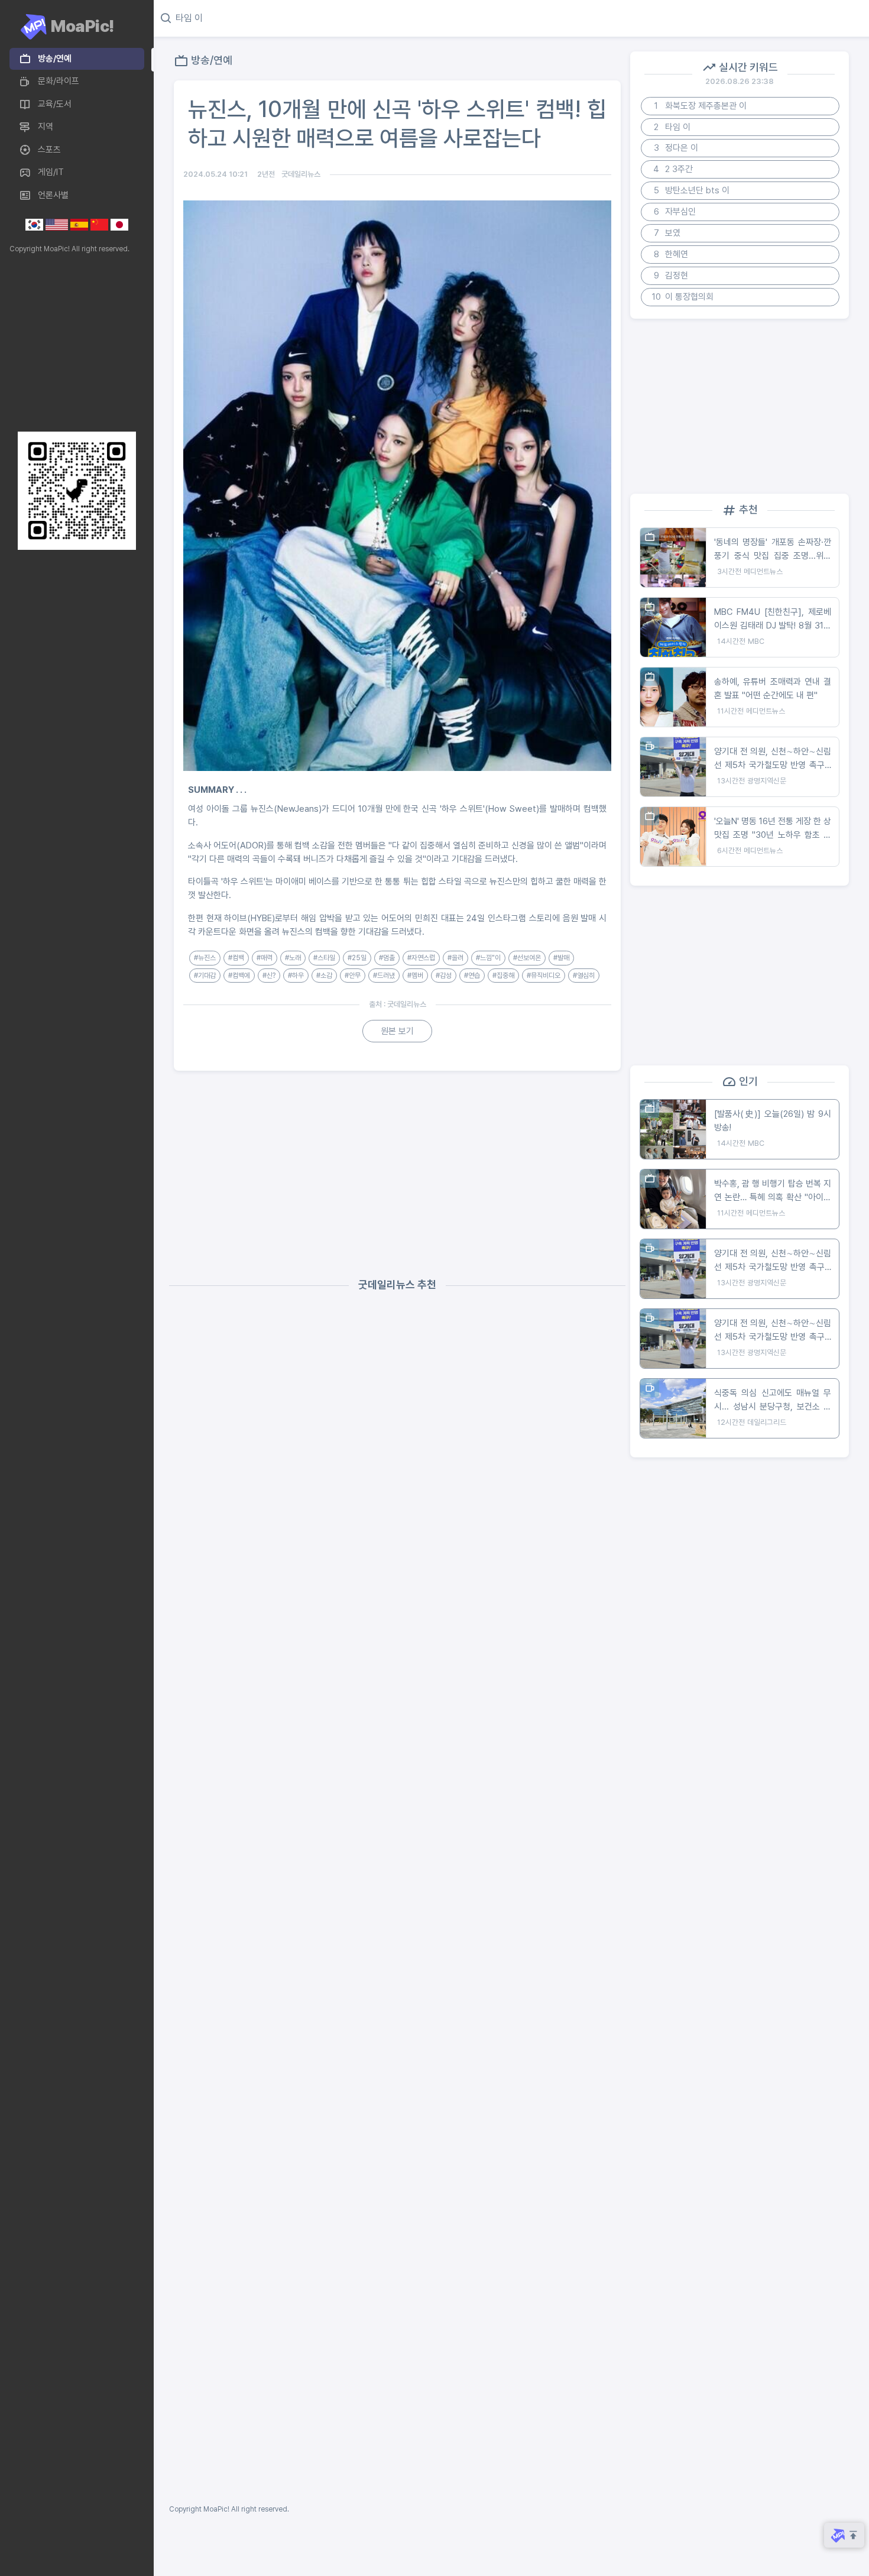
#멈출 (387, 958)
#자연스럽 (421, 958)
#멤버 (415, 976)
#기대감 (205, 976)
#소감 (324, 976)
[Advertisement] (74, 343)
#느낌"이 (488, 958)
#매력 (265, 958)
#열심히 (584, 976)
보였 (667, 233)
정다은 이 (676, 148)
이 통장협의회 (683, 297)
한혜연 (671, 254)
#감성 (444, 976)
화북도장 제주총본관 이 (701, 106)
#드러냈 (384, 976)
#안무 (353, 976)
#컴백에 (239, 976)
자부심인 (675, 212)
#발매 (561, 958)
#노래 (293, 958)
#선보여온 (527, 958)
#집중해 (503, 976)
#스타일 (324, 958)
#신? (269, 976)
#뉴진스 (205, 958)
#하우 (296, 976)
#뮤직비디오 (544, 976)
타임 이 (672, 127)
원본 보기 (397, 1031)
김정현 (671, 276)
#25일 (357, 958)
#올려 (455, 958)
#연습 (472, 976)
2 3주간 (673, 169)
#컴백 (236, 958)
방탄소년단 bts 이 (692, 190)
